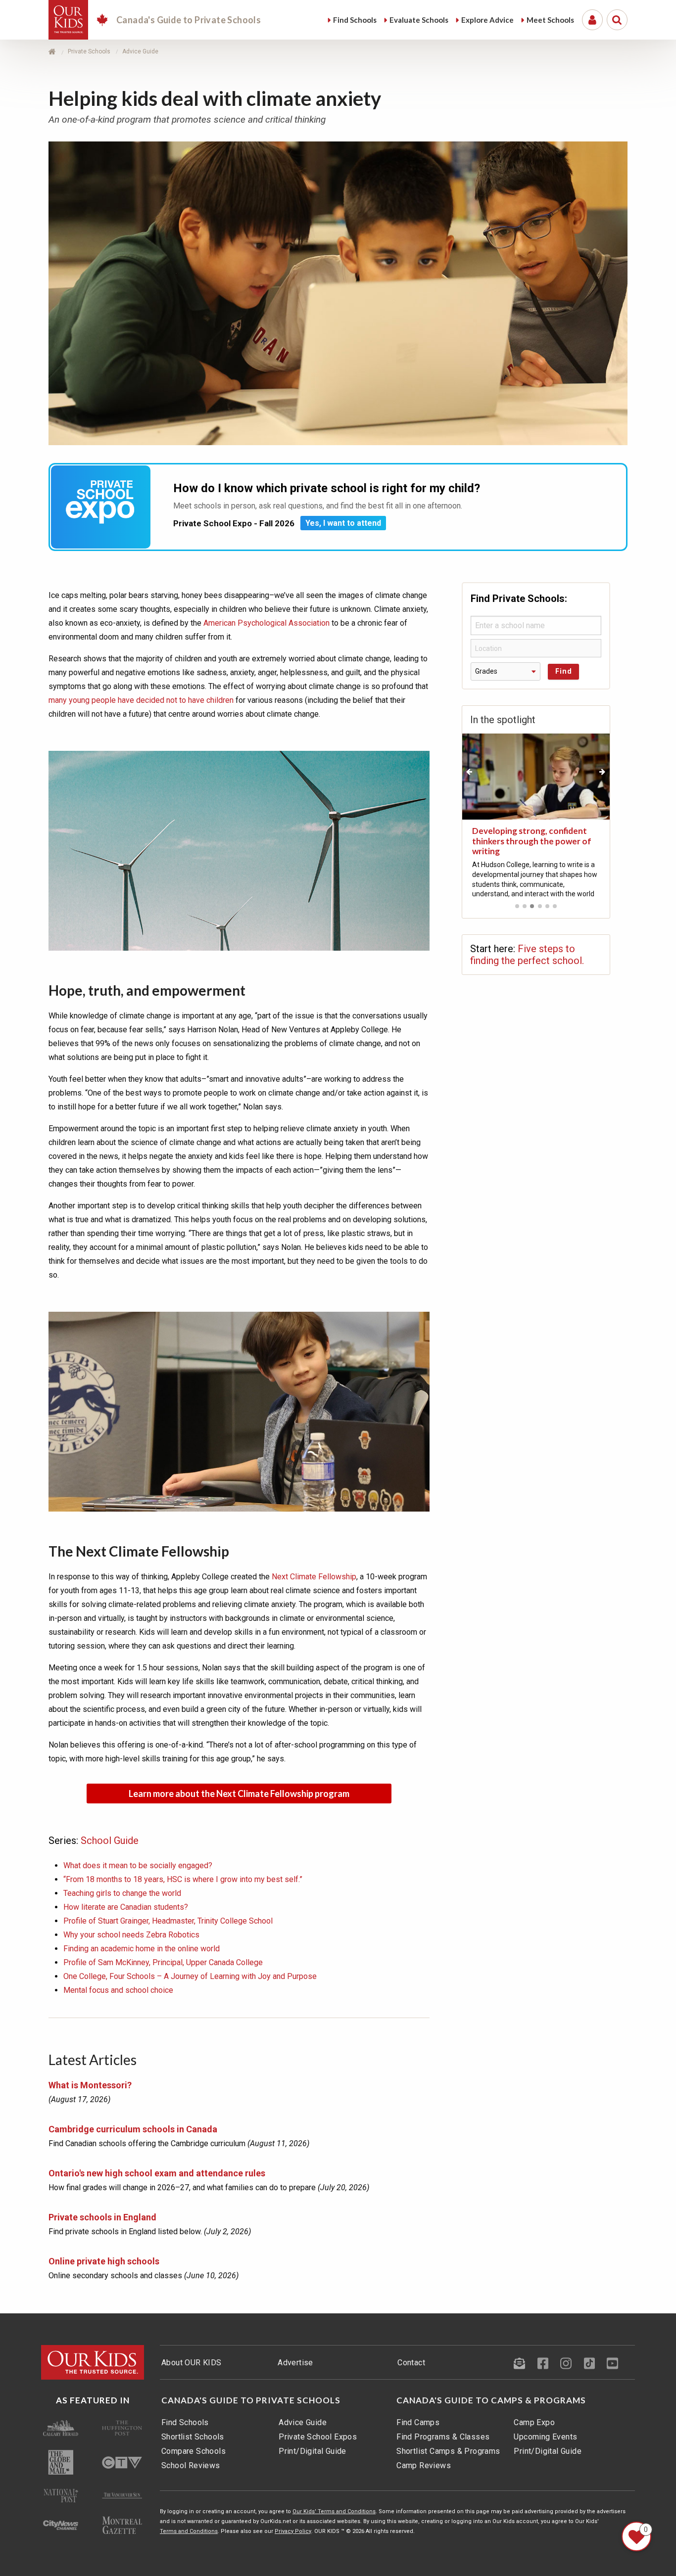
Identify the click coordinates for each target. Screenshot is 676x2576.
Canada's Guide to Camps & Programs (491, 2400)
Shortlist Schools (193, 2437)
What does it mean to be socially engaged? (138, 1865)
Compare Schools (193, 2451)
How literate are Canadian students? (126, 1907)
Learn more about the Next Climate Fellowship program (239, 1794)
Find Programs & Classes (443, 2437)
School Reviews (191, 2465)
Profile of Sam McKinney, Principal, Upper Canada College (163, 1962)
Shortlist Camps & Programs (448, 2451)
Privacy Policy (293, 2531)
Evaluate (419, 20)
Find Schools (185, 2422)
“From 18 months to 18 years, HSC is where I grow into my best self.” (183, 1879)
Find (355, 20)
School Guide (110, 1840)
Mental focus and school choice (118, 1990)
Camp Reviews (424, 2465)
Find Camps (418, 2422)
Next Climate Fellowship (314, 1577)
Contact (411, 2363)
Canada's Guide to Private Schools (251, 2400)
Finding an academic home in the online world (142, 1949)
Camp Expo (534, 2422)
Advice (487, 20)
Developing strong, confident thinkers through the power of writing (532, 841)
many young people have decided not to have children (141, 700)
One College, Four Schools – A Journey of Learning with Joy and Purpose (190, 1976)
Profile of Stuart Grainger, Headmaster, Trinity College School (168, 1921)
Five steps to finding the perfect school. (527, 955)
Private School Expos (318, 2437)
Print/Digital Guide (313, 2451)
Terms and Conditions (189, 2531)
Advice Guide (303, 2422)
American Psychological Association (266, 623)
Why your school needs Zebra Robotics (131, 1935)
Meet (550, 20)
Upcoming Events (545, 2437)
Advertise (295, 2363)
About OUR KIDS (192, 2363)
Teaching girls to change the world (122, 1893)
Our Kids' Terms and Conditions (334, 2511)
